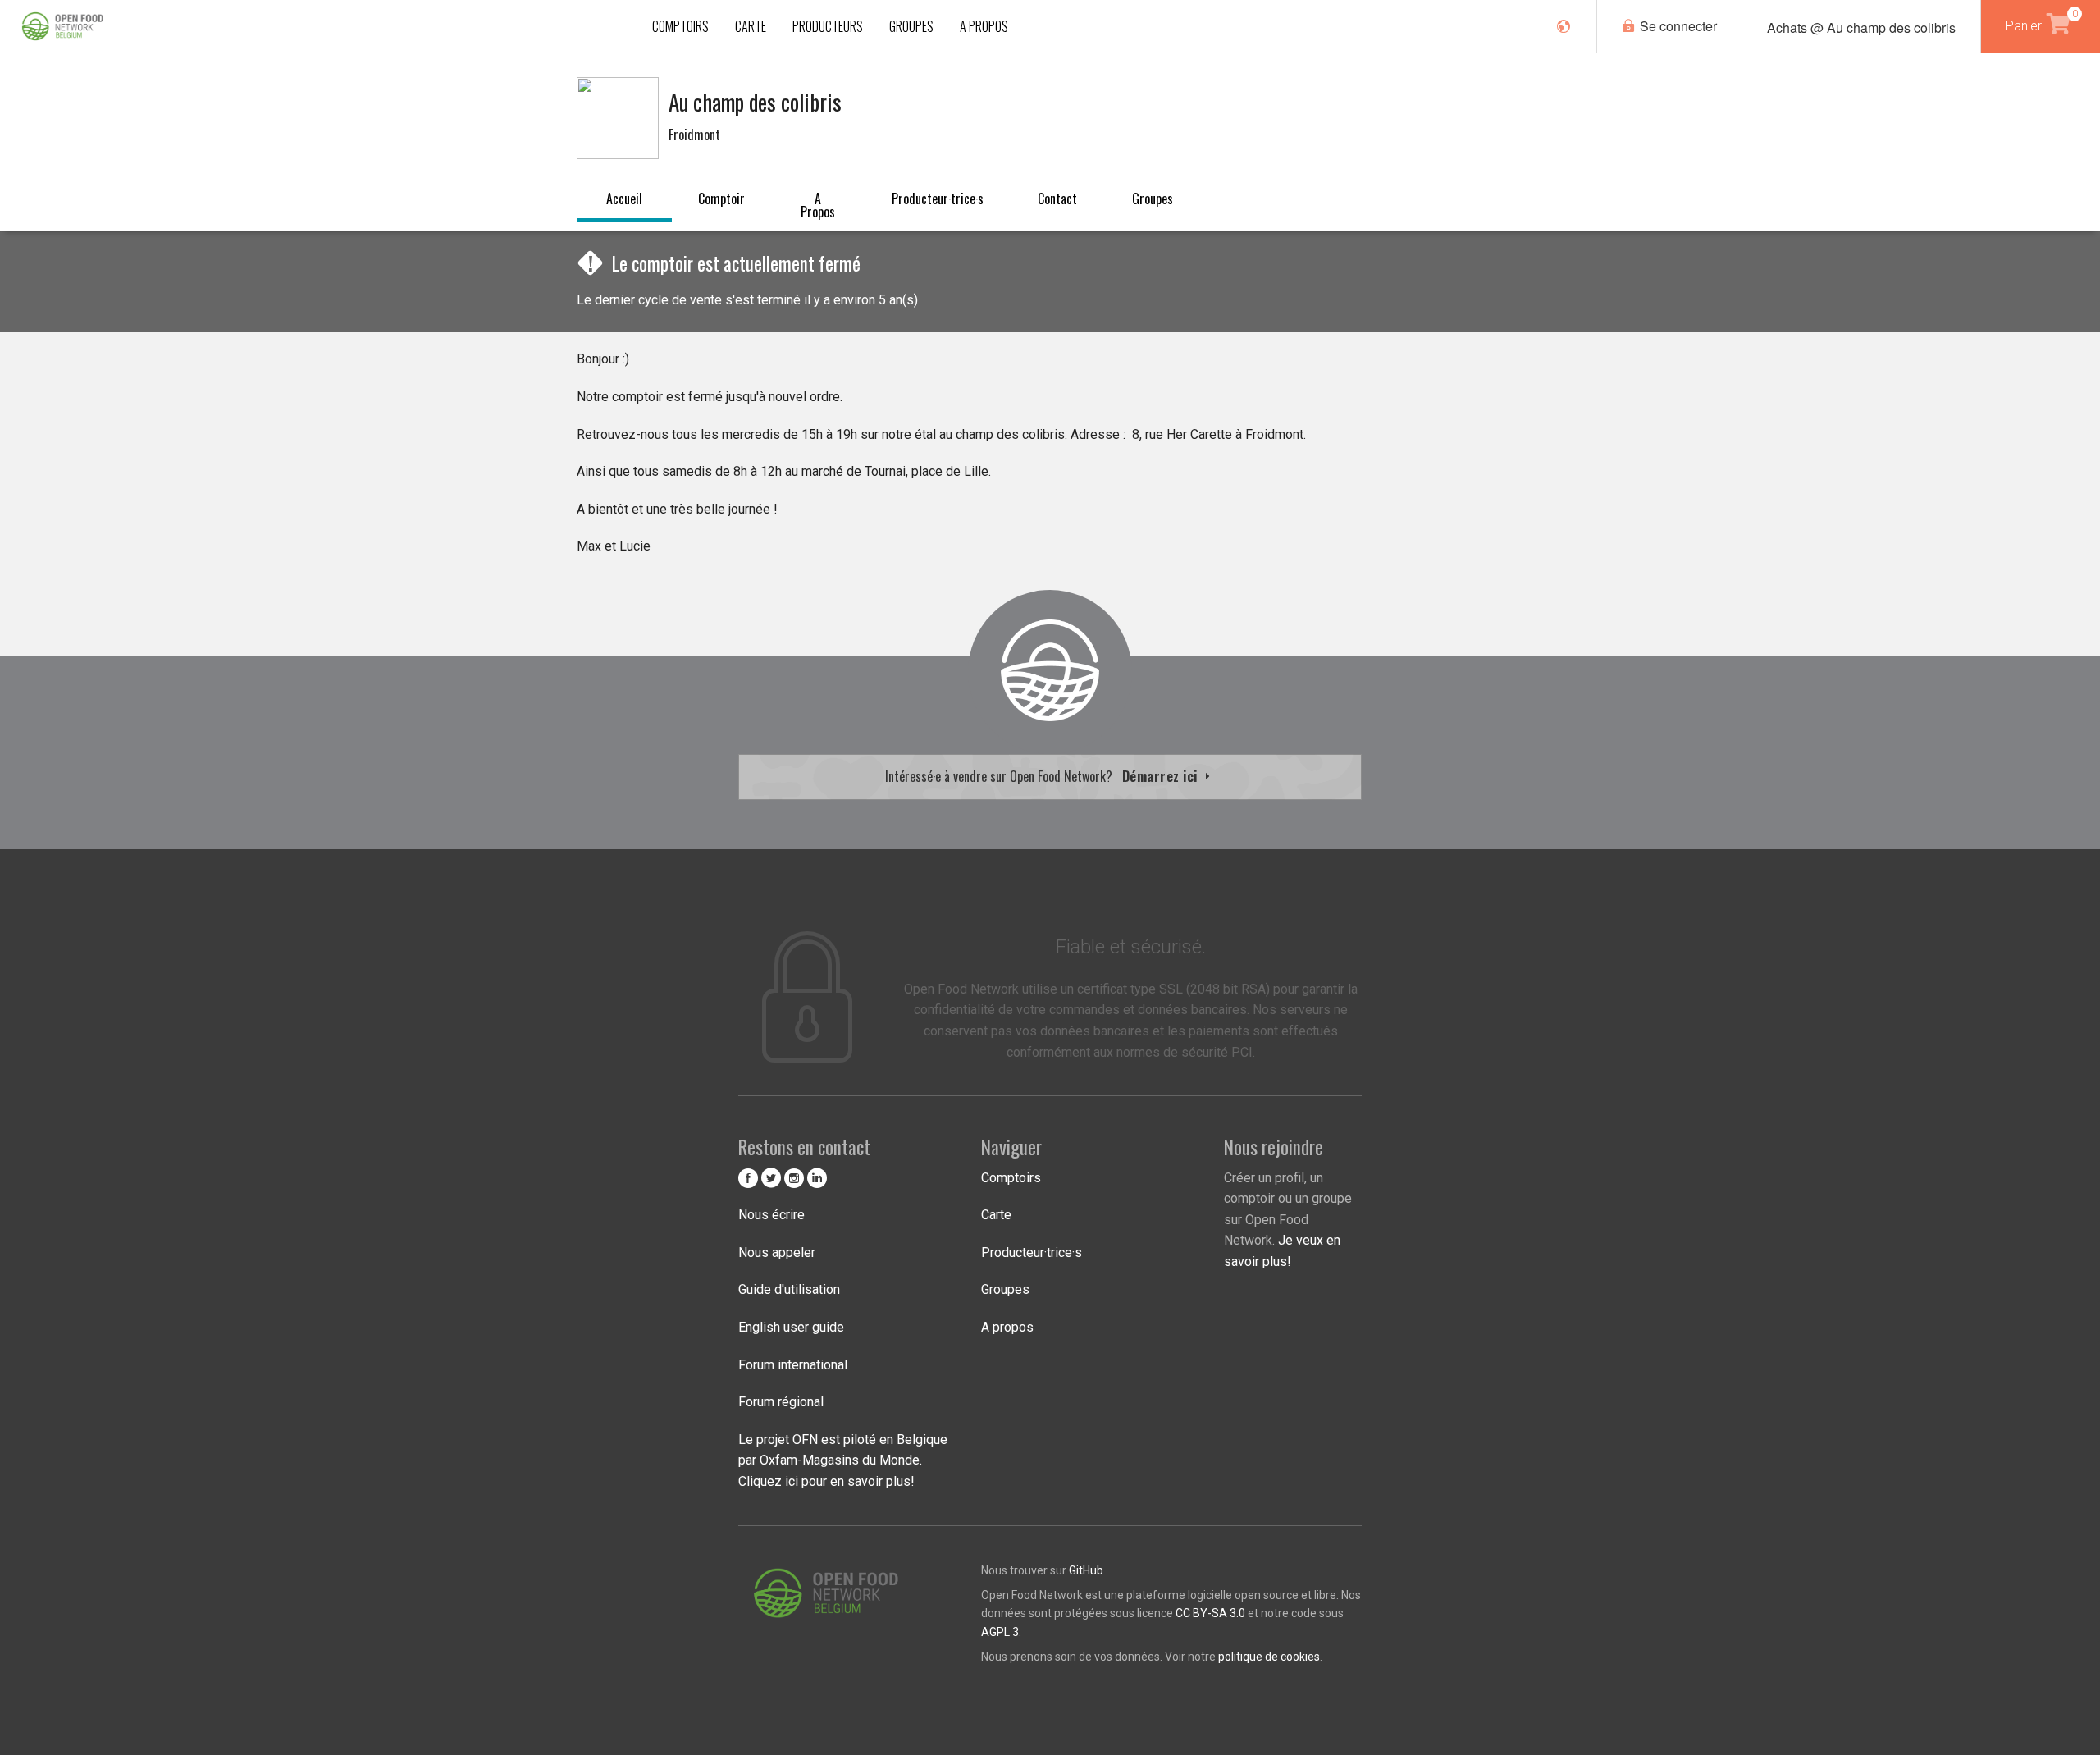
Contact (1057, 199)
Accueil (624, 199)
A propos (818, 205)
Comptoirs (1011, 1178)
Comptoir (721, 199)
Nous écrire (772, 1215)
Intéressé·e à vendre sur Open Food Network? (1043, 776)
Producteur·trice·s (938, 199)
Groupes (1153, 199)
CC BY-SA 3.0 (1210, 1613)
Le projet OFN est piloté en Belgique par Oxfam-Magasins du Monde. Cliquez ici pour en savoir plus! (843, 1460)
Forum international (793, 1365)
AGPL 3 (1000, 1632)
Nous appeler (777, 1252)
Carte (996, 1215)
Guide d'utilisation (789, 1289)
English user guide (791, 1327)
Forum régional (781, 1402)
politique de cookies (1269, 1657)
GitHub (1086, 1570)
